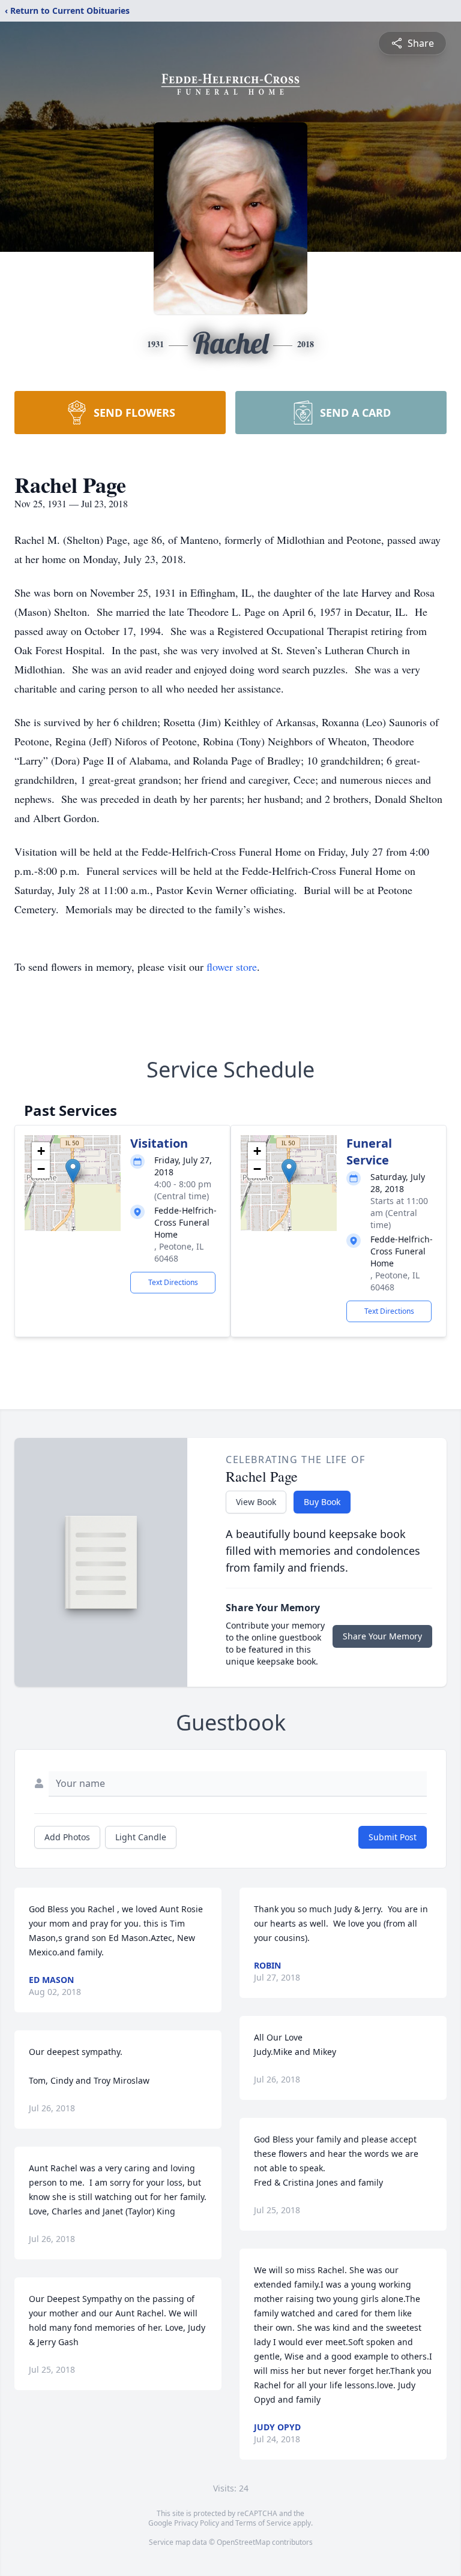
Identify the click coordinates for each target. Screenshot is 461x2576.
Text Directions (173, 1282)
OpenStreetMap (243, 2542)
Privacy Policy (197, 2523)
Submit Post (393, 1837)
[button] (73, 1171)
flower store (232, 967)
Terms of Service (263, 2523)
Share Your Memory (382, 1636)
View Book (256, 1502)
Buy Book (322, 1502)
